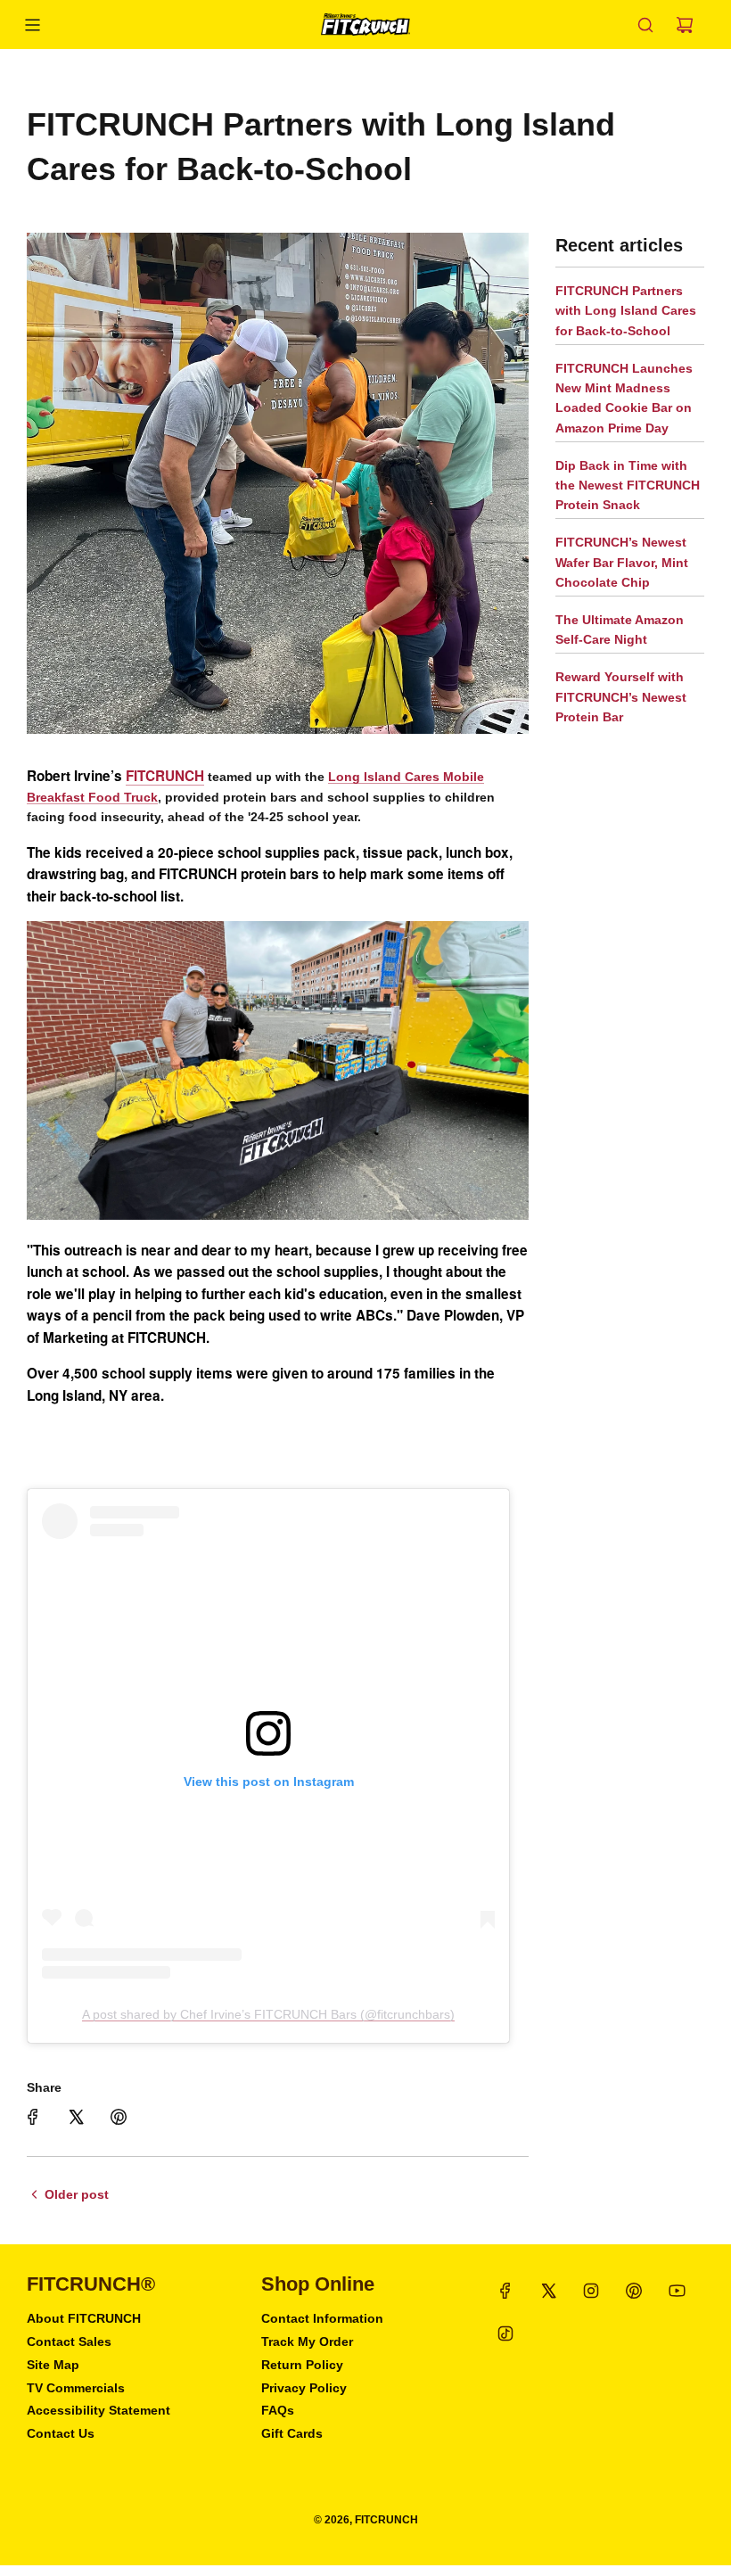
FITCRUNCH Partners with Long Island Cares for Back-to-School (626, 311)
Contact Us (61, 2433)
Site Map (53, 2365)
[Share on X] (76, 2117)
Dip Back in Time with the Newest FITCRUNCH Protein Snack (628, 486)
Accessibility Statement (99, 2410)
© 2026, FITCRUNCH (366, 2520)
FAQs (278, 2410)
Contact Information (322, 2318)
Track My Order (307, 2341)
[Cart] (685, 25)
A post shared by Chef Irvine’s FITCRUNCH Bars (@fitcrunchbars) (268, 2014)
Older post (77, 2194)
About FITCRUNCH (84, 2318)
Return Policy (302, 2365)
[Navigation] (32, 25)
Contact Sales (69, 2341)
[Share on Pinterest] (119, 2117)
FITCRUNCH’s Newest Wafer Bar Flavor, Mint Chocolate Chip (622, 562)
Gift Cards (292, 2433)
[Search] (645, 25)
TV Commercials (76, 2388)
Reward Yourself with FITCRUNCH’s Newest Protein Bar (621, 697)
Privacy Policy (304, 2388)
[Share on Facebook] (33, 2117)
